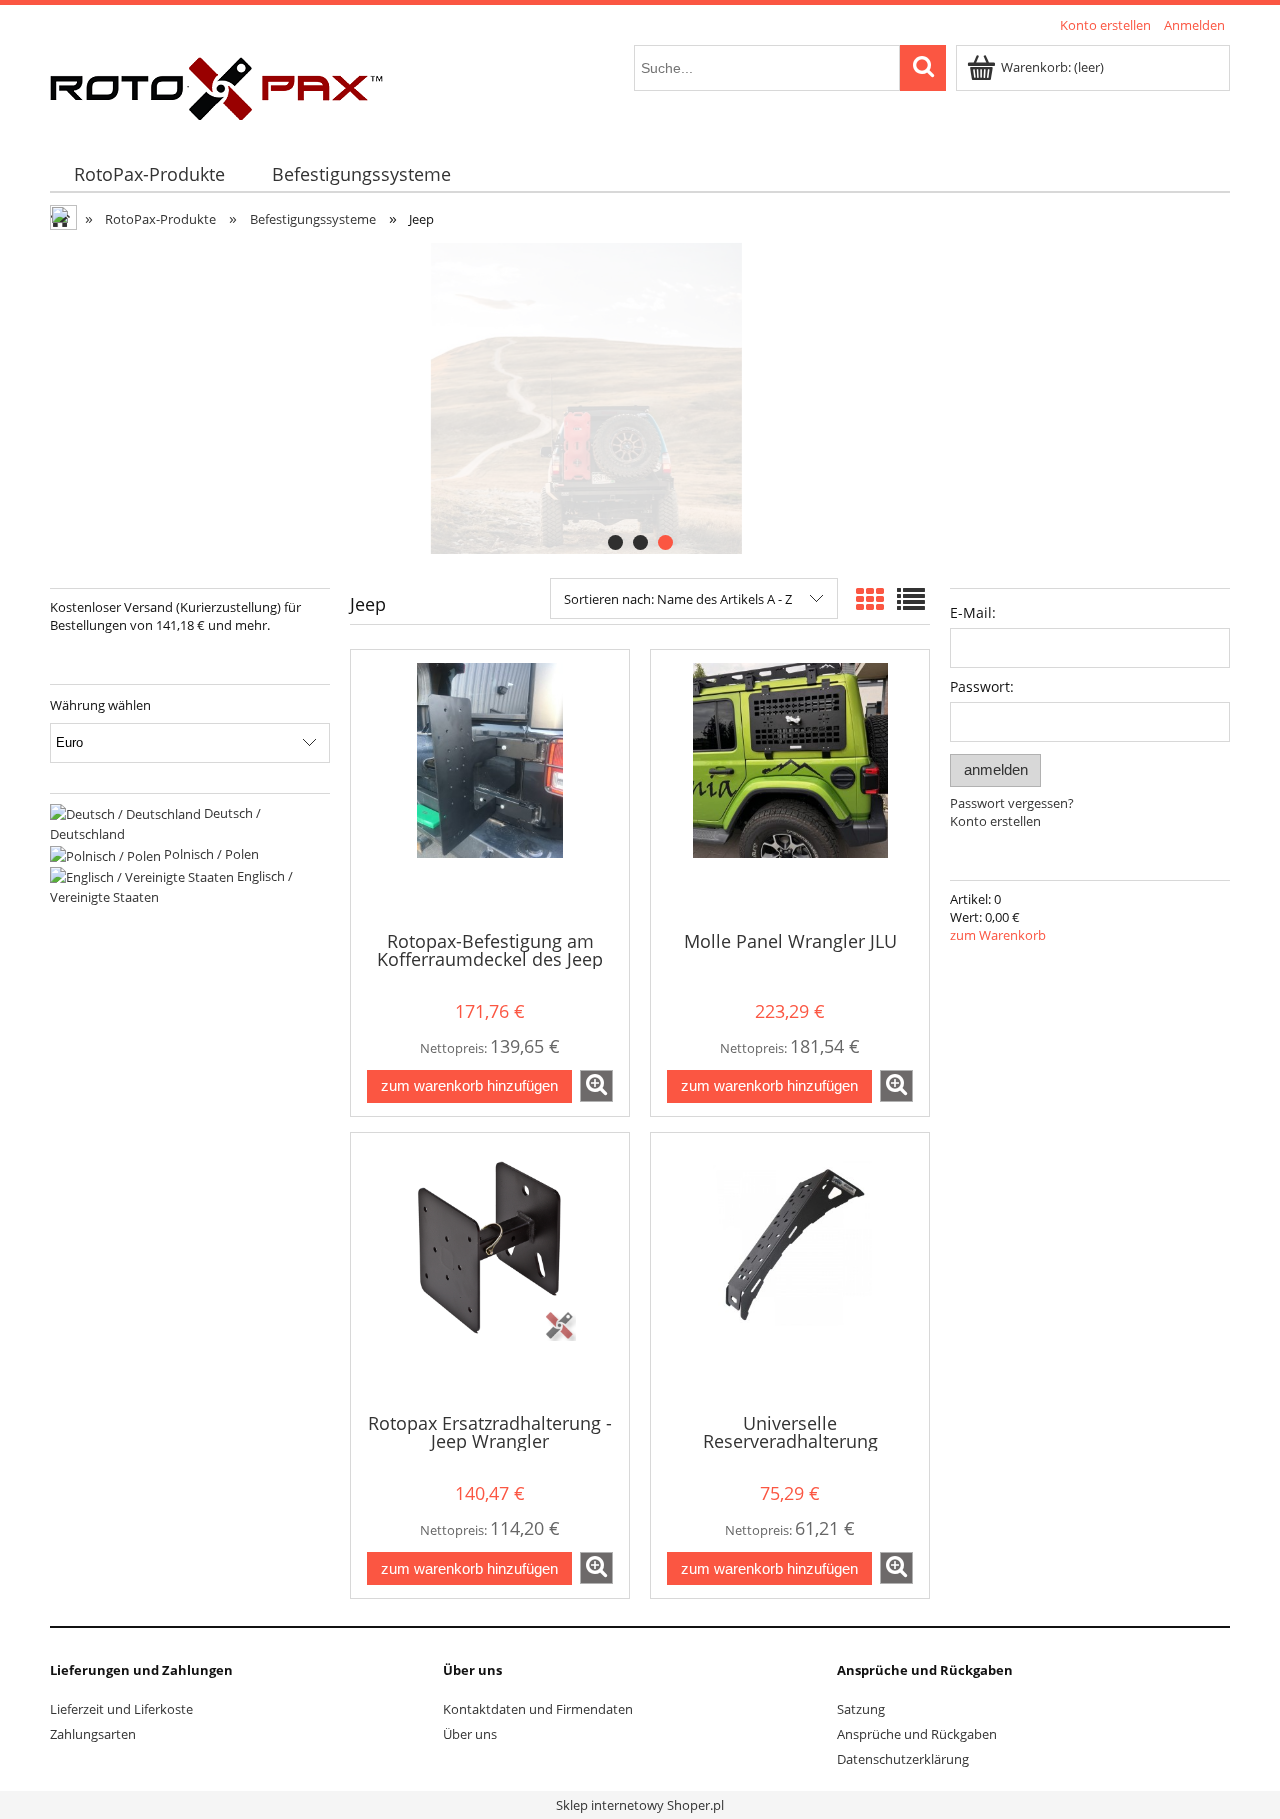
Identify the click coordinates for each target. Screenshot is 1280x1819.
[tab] (615, 542)
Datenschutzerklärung (903, 1759)
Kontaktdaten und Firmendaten (538, 1709)
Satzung (861, 1709)
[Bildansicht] (870, 599)
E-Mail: (973, 612)
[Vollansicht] (911, 599)
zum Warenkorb (998, 935)
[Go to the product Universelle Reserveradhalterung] (790, 1271)
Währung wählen (100, 705)
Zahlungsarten (93, 1734)
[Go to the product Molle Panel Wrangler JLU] (790, 788)
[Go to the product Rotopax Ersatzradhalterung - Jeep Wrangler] (490, 1271)
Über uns (470, 1734)
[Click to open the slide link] (640, 398)
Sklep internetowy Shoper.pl (640, 1805)
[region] (640, 398)
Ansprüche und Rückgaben (917, 1734)
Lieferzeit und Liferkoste (121, 1709)
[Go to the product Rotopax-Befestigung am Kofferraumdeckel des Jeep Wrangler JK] (490, 788)
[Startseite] (216, 85)
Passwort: (982, 686)
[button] (596, 1086)
